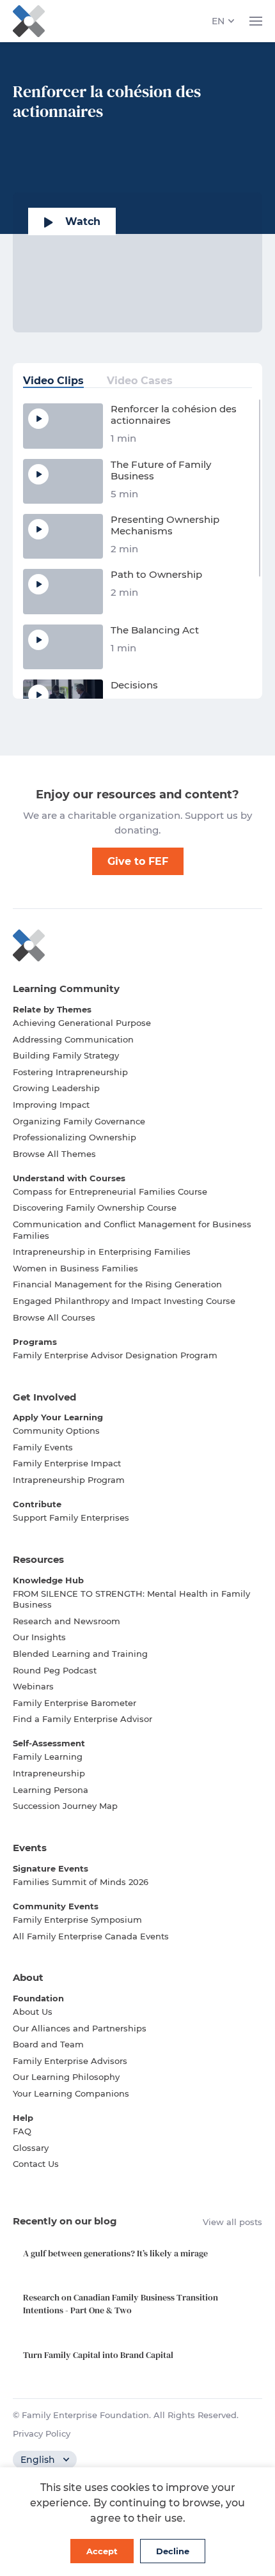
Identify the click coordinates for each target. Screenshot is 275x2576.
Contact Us (36, 2164)
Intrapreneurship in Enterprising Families (102, 1252)
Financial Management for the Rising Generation (117, 1284)
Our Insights (39, 1637)
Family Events (43, 1447)
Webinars (33, 1686)
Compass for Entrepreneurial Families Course (110, 1191)
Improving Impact (51, 1105)
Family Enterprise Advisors (70, 2061)
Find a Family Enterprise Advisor (82, 1719)
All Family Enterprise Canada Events (91, 1936)
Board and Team (48, 2044)
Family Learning (48, 1757)
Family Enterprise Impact (67, 1463)
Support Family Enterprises (71, 1517)
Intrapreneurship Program (69, 1480)
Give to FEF (138, 861)
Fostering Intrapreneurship (70, 1072)
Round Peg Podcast (55, 1670)
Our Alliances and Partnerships (80, 2028)
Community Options (56, 1431)
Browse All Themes (54, 1154)
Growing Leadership (56, 1088)
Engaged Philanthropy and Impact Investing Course (124, 1301)
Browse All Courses (54, 1317)
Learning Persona (51, 1790)
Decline (173, 2551)
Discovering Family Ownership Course (95, 1207)
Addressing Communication (73, 1039)
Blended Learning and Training (80, 1654)
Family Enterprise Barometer (75, 1703)
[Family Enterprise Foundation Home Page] (137, 945)
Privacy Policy (42, 2433)
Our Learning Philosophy (66, 2077)
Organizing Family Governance (79, 1121)
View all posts (232, 2222)
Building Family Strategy (66, 1055)
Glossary (31, 2148)
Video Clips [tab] (53, 381)
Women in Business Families (75, 1268)
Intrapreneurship (49, 1773)
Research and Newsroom (67, 1621)
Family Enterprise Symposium (77, 1920)
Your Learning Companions (71, 2093)
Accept (102, 2551)
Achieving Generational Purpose (82, 1023)
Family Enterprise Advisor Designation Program (115, 1355)
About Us (33, 2012)
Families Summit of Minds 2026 (81, 1882)
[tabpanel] (137, 548)
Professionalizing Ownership (75, 1137)
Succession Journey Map (65, 1806)
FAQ (22, 2131)
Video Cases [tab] (140, 381)
